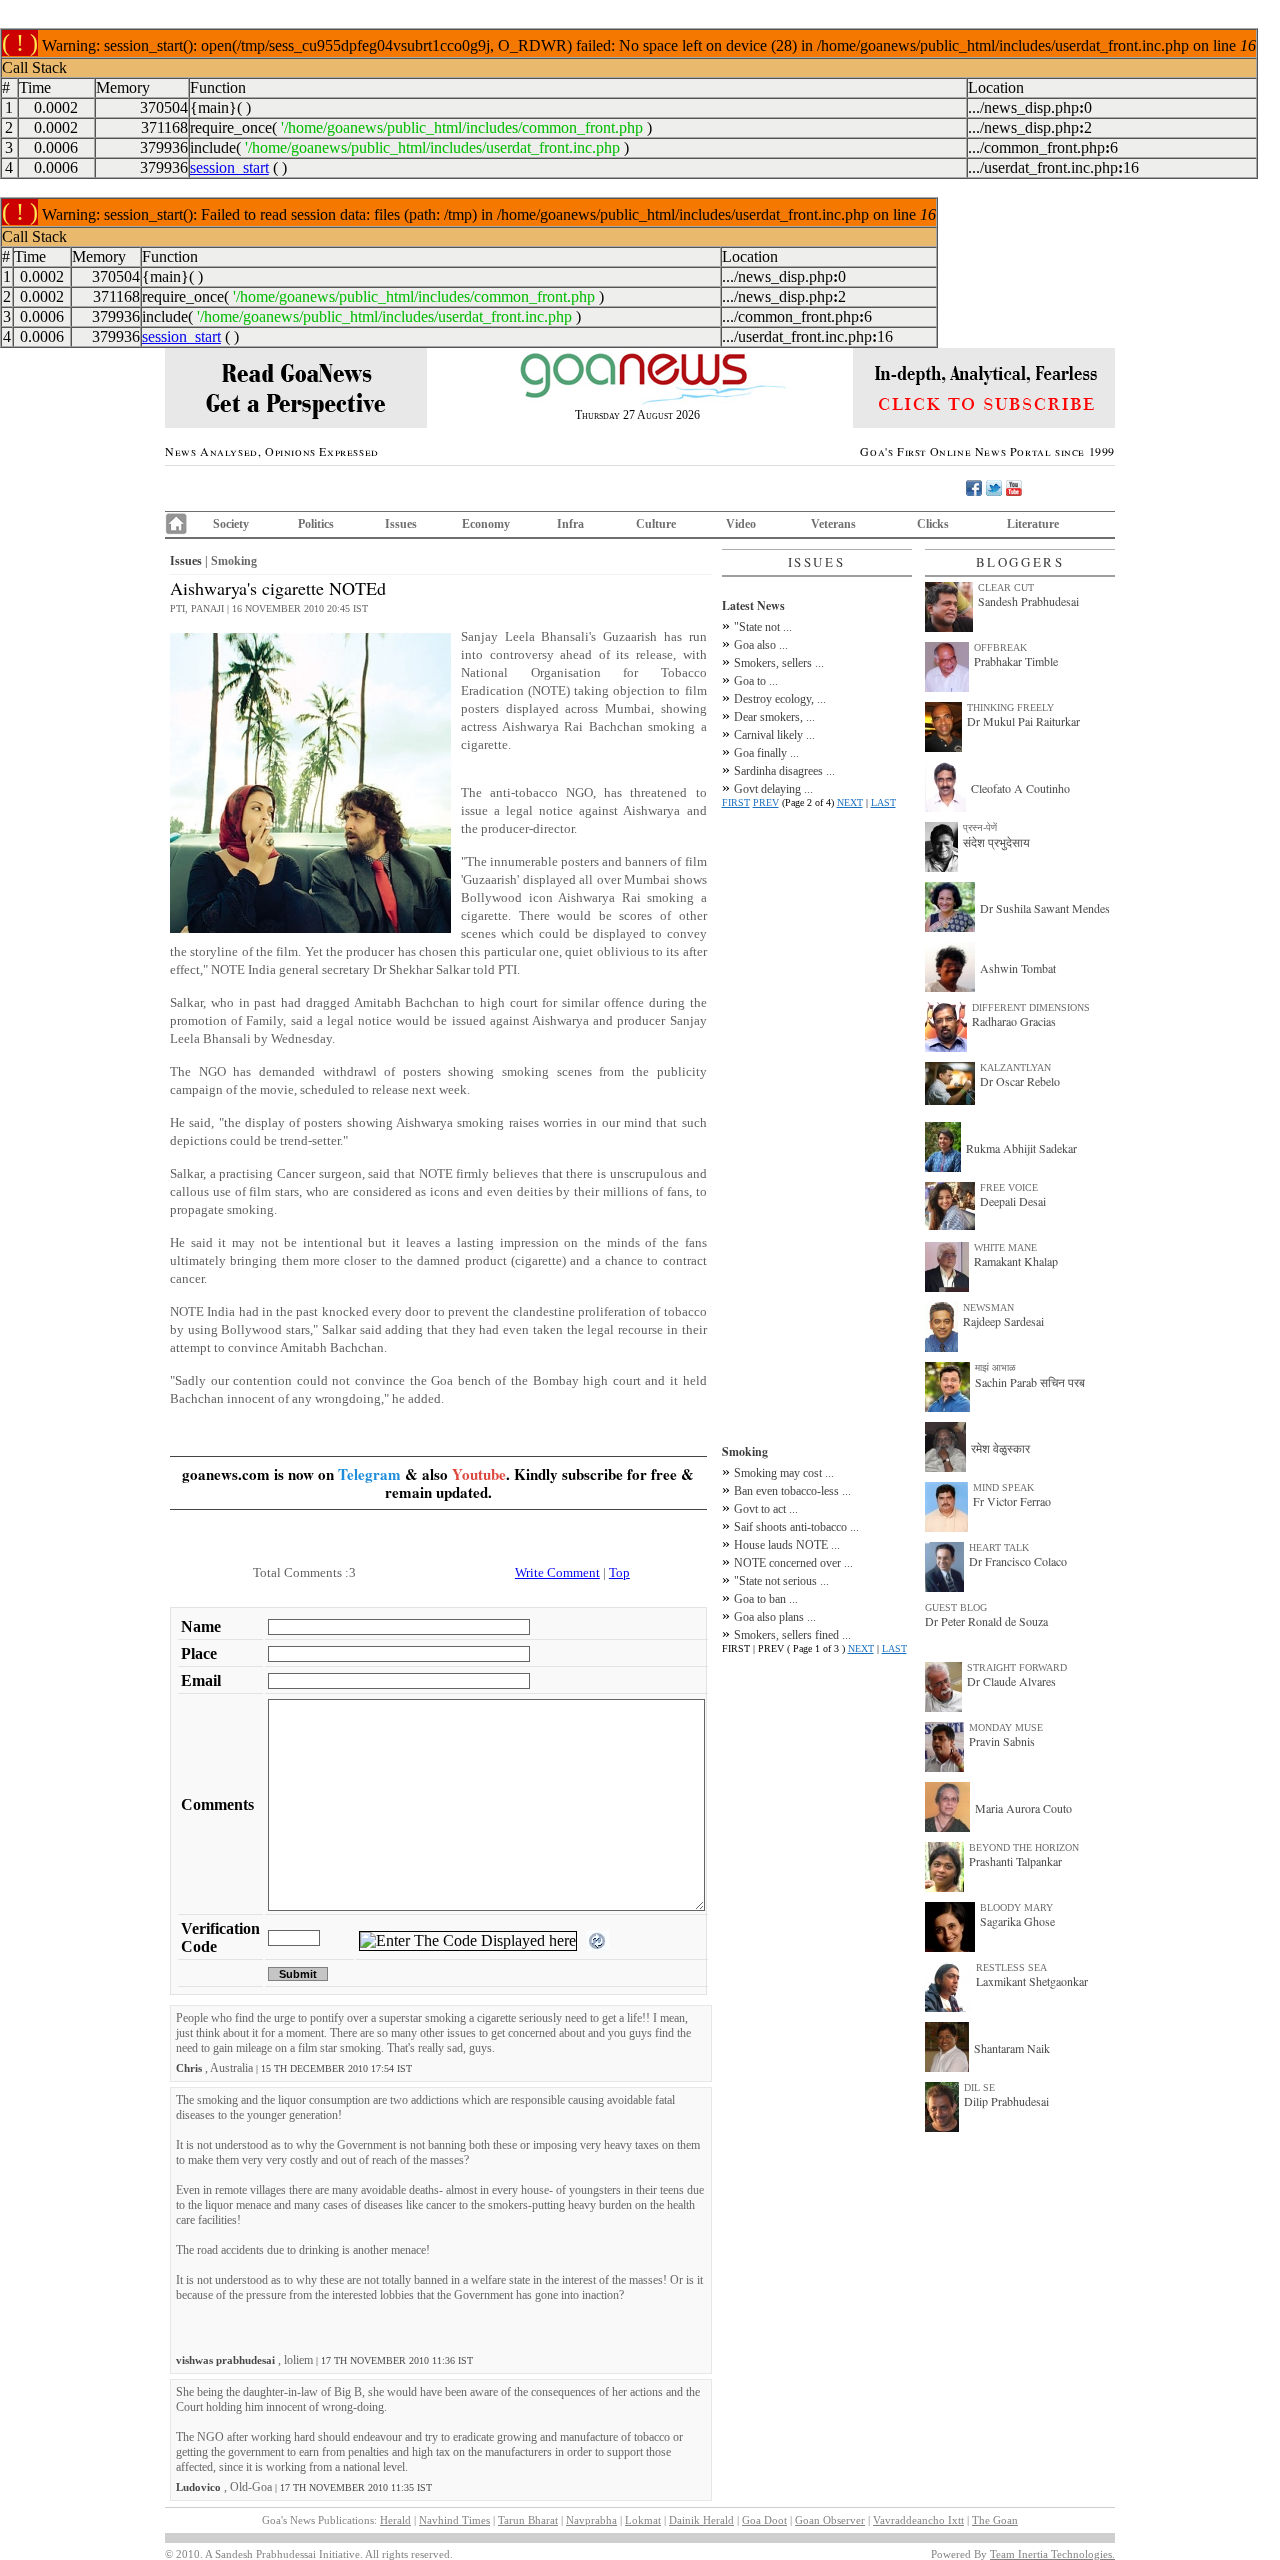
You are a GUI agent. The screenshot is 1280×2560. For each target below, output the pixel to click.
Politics (316, 524)
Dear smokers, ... (774, 717)
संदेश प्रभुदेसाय (996, 842)
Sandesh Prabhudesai (1028, 601)
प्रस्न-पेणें (980, 827)
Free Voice (1009, 1187)
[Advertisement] (817, 1123)
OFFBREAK (1000, 647)
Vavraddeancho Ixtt (918, 2520)
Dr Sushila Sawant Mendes (1045, 908)
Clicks (933, 524)
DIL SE (979, 2087)
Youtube (479, 1474)
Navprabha (591, 2520)
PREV (766, 802)
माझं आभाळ (995, 1367)
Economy (486, 524)
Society (231, 524)
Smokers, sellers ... (779, 663)
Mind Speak (1003, 1487)
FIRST (736, 802)
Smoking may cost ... (784, 1473)
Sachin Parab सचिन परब (1030, 1382)
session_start (229, 167)
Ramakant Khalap (1016, 1261)
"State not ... (763, 627)
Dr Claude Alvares (1011, 1681)
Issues (401, 524)
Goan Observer (830, 2520)
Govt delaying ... (773, 789)
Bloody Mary (1016, 1907)
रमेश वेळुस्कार (1000, 1448)
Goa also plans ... (775, 1617)
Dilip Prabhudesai (1006, 2101)
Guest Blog (956, 1607)
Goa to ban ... (766, 1599)
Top (619, 1572)
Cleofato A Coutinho (1020, 788)
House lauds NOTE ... (787, 1545)
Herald (395, 2520)
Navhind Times (454, 2520)
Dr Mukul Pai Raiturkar (1023, 721)
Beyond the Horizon (1024, 1847)
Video (741, 524)
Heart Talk (999, 1547)
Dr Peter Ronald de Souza (986, 1621)
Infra (570, 524)
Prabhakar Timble (1016, 661)
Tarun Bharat (528, 2520)
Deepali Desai (1013, 1201)
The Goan (995, 2520)
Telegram (369, 1474)
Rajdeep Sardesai (1003, 1321)
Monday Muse (1006, 1727)
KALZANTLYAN (1015, 1067)
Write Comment (557, 1572)
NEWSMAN (988, 1307)
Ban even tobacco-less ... (792, 1491)
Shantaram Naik (1012, 2048)
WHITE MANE (1005, 1247)
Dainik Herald (701, 2520)
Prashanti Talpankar (1015, 1861)
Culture (656, 524)
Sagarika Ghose (1017, 1921)
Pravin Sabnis (1002, 1741)
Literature (1033, 524)
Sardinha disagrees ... (784, 771)
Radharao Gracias (1014, 1021)
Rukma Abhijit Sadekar (1021, 1148)
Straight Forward (1017, 1667)
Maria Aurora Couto (1023, 1808)
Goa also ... (761, 645)
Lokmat (643, 2520)
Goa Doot (764, 2520)
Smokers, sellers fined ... (792, 1635)
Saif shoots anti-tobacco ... (796, 1527)
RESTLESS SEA (1011, 1967)
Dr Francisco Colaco (1018, 1561)
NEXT (850, 802)
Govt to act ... (766, 1509)
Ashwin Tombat (1018, 968)
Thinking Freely (1010, 707)
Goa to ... (756, 681)
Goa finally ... (766, 753)
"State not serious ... (781, 1581)
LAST (883, 802)
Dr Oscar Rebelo (1020, 1081)
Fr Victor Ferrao (1012, 1501)
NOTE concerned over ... (793, 1563)
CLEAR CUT (1006, 587)
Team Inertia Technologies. (1052, 2554)
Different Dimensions (1031, 1007)
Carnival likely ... (774, 735)
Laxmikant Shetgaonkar (1032, 1981)
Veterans (833, 524)
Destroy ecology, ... (780, 699)
